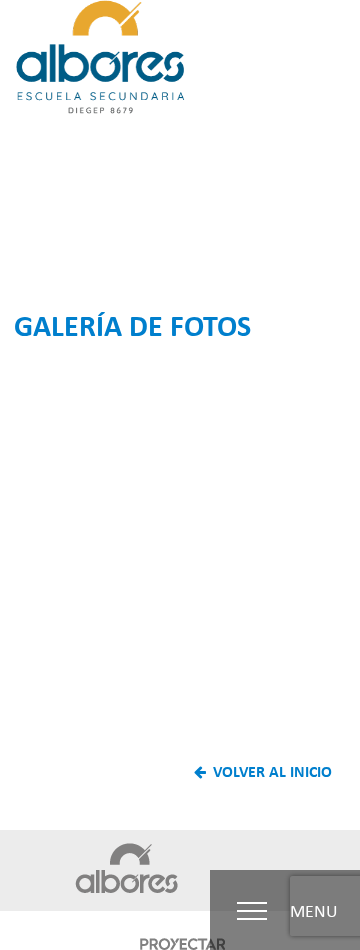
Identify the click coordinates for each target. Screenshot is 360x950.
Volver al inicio (270, 771)
